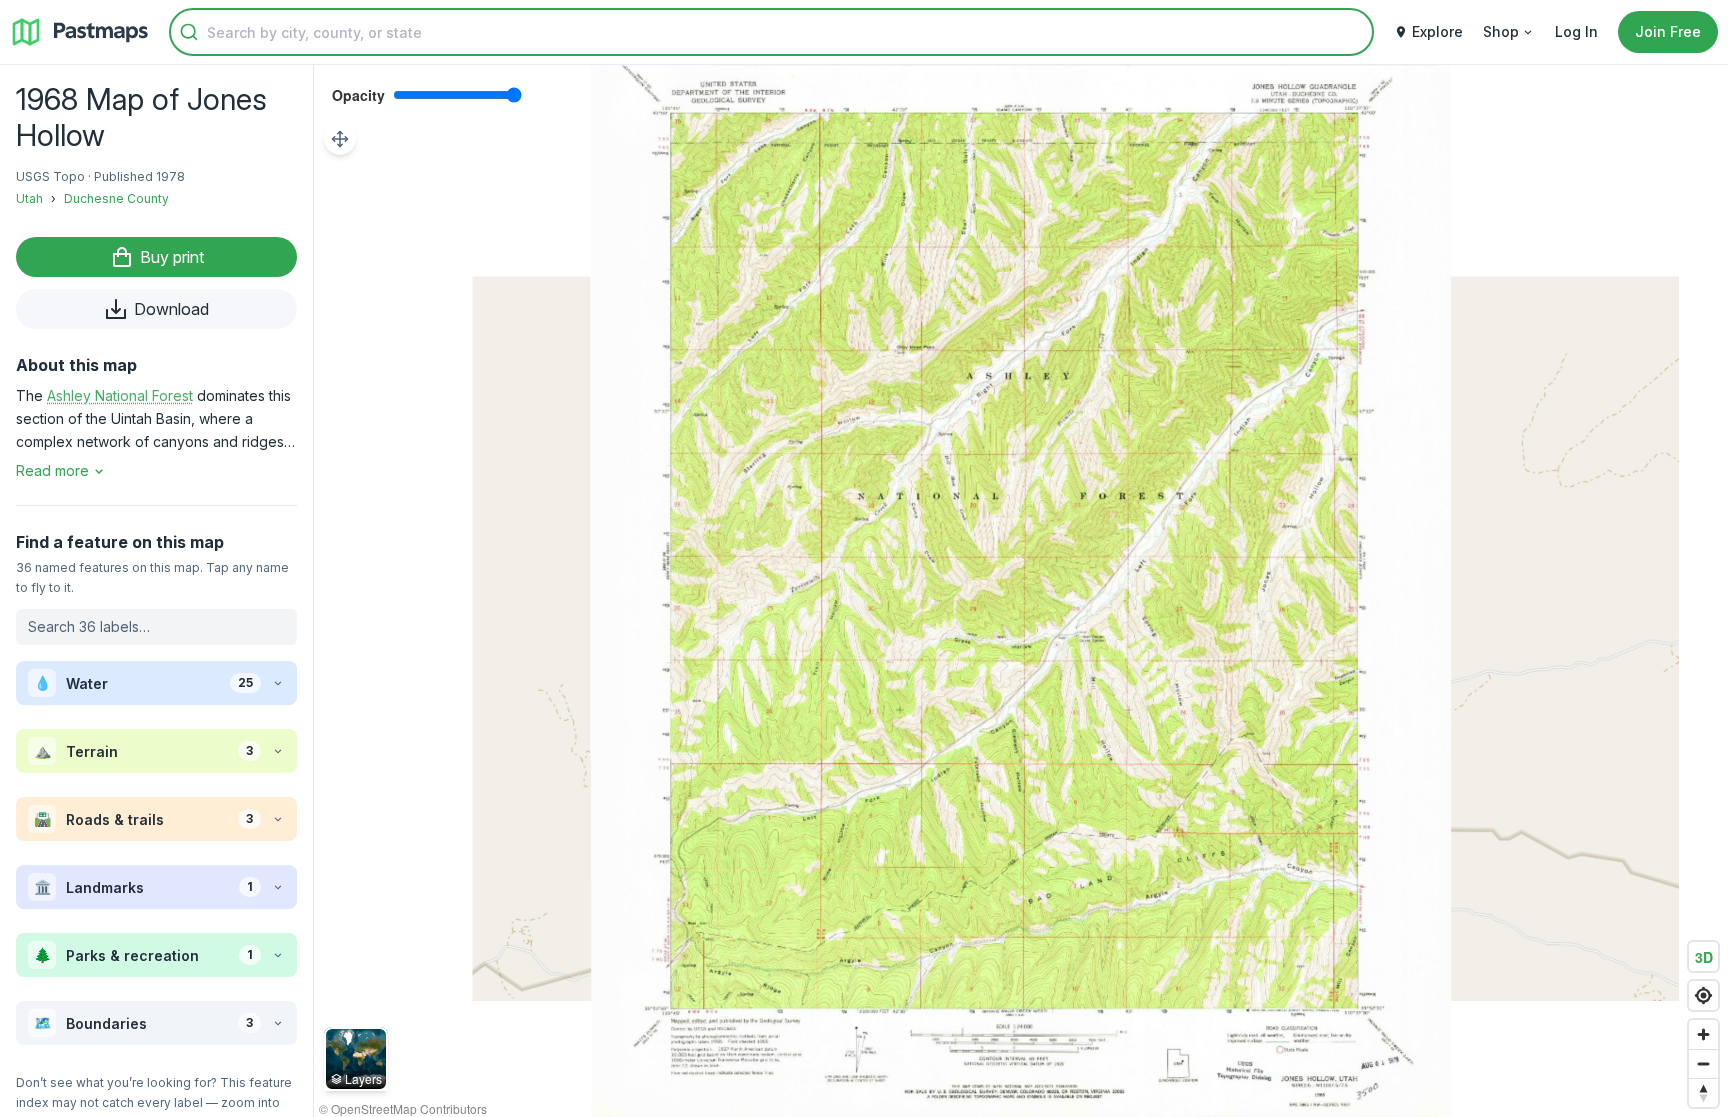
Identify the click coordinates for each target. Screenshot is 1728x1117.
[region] (1021, 591)
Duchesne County (116, 198)
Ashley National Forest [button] (120, 395)
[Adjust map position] (340, 139)
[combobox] (771, 32)
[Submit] (189, 32)
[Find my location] (1703, 995)
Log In (1576, 31)
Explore (1437, 31)
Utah (29, 198)
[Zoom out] (1703, 1063)
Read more (52, 470)
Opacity (358, 95)
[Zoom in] (1703, 1034)
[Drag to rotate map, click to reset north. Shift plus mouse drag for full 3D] (1703, 1092)
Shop (1501, 31)
